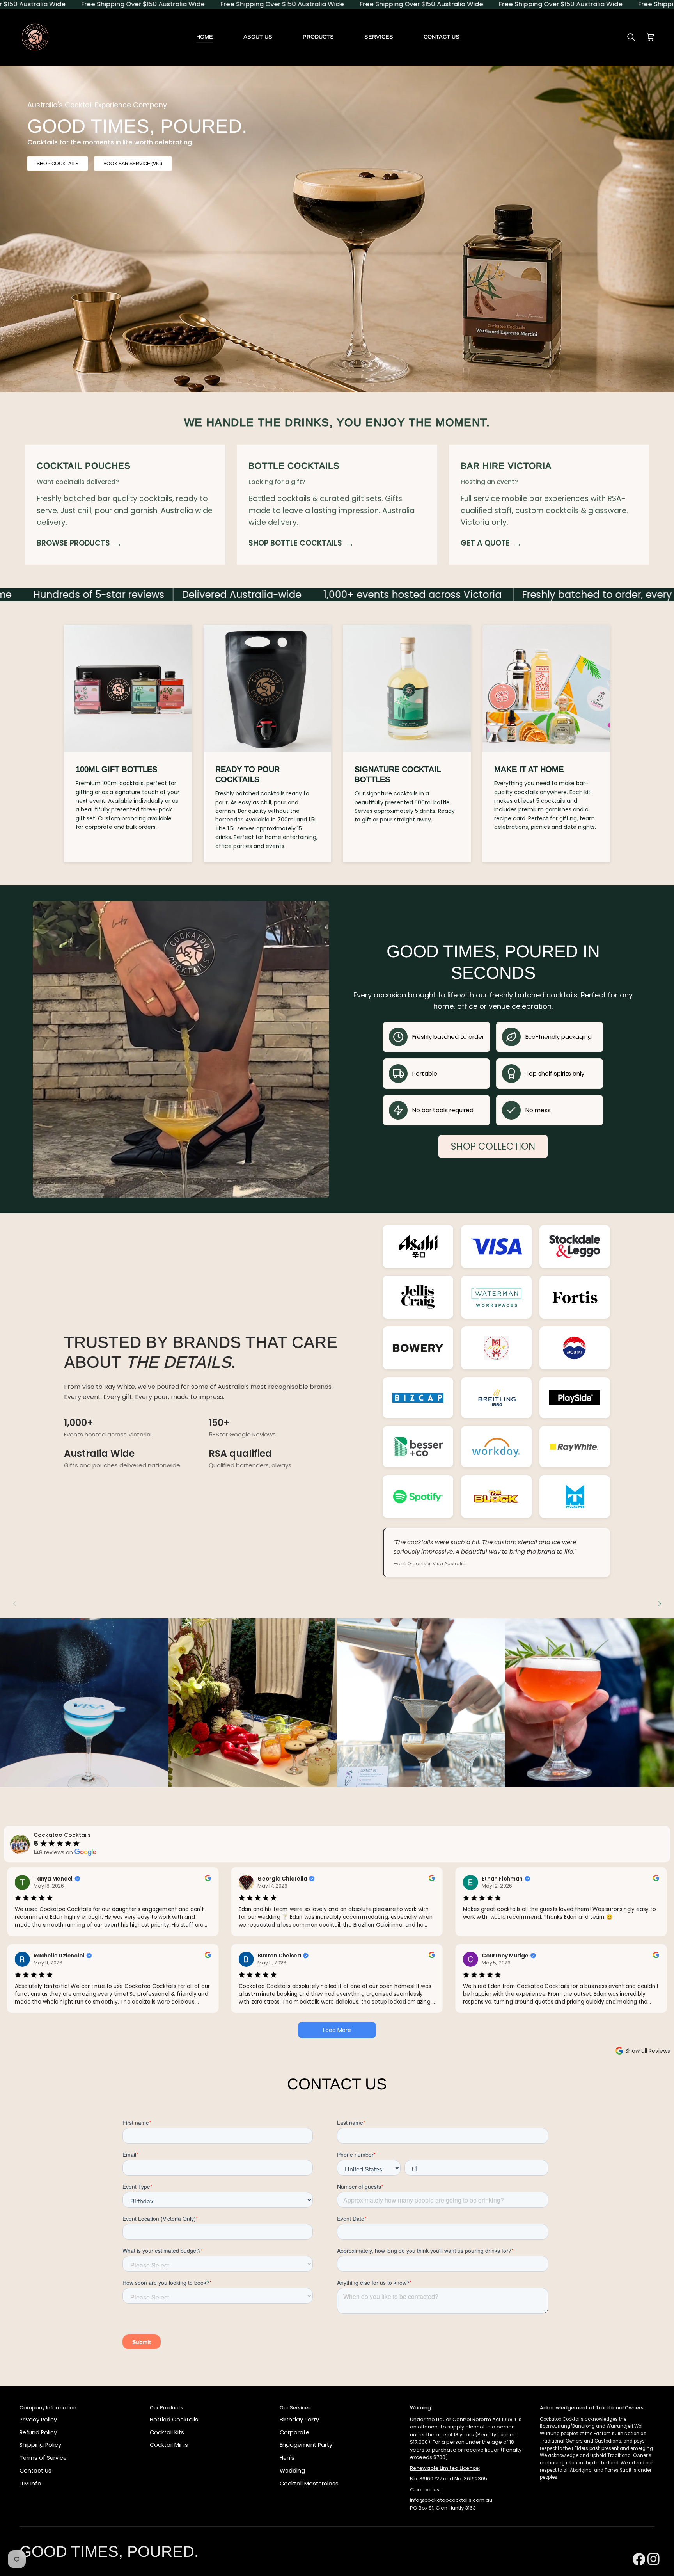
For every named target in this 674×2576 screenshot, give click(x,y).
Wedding (292, 2471)
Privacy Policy (38, 2420)
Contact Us (35, 2471)
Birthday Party (299, 2420)
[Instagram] (651, 2549)
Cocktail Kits (167, 2432)
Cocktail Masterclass (309, 2484)
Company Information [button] (48, 2408)
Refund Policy (38, 2432)
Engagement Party (306, 2445)
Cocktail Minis (169, 2445)
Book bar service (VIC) (133, 164)
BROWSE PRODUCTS (79, 543)
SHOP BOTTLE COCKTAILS (301, 543)
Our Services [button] (295, 2408)
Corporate (294, 2432)
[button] (318, 37)
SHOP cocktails (58, 164)
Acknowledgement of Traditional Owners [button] (592, 2408)
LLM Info (30, 2484)
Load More (337, 2030)
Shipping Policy (40, 2445)
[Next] (659, 1604)
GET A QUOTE (491, 543)
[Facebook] (636, 2549)
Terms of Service (43, 2458)
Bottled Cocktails (174, 2420)
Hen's (287, 2458)
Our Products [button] (167, 2408)
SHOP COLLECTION (493, 1146)
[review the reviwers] (208, 1878)
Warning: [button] (421, 2408)
